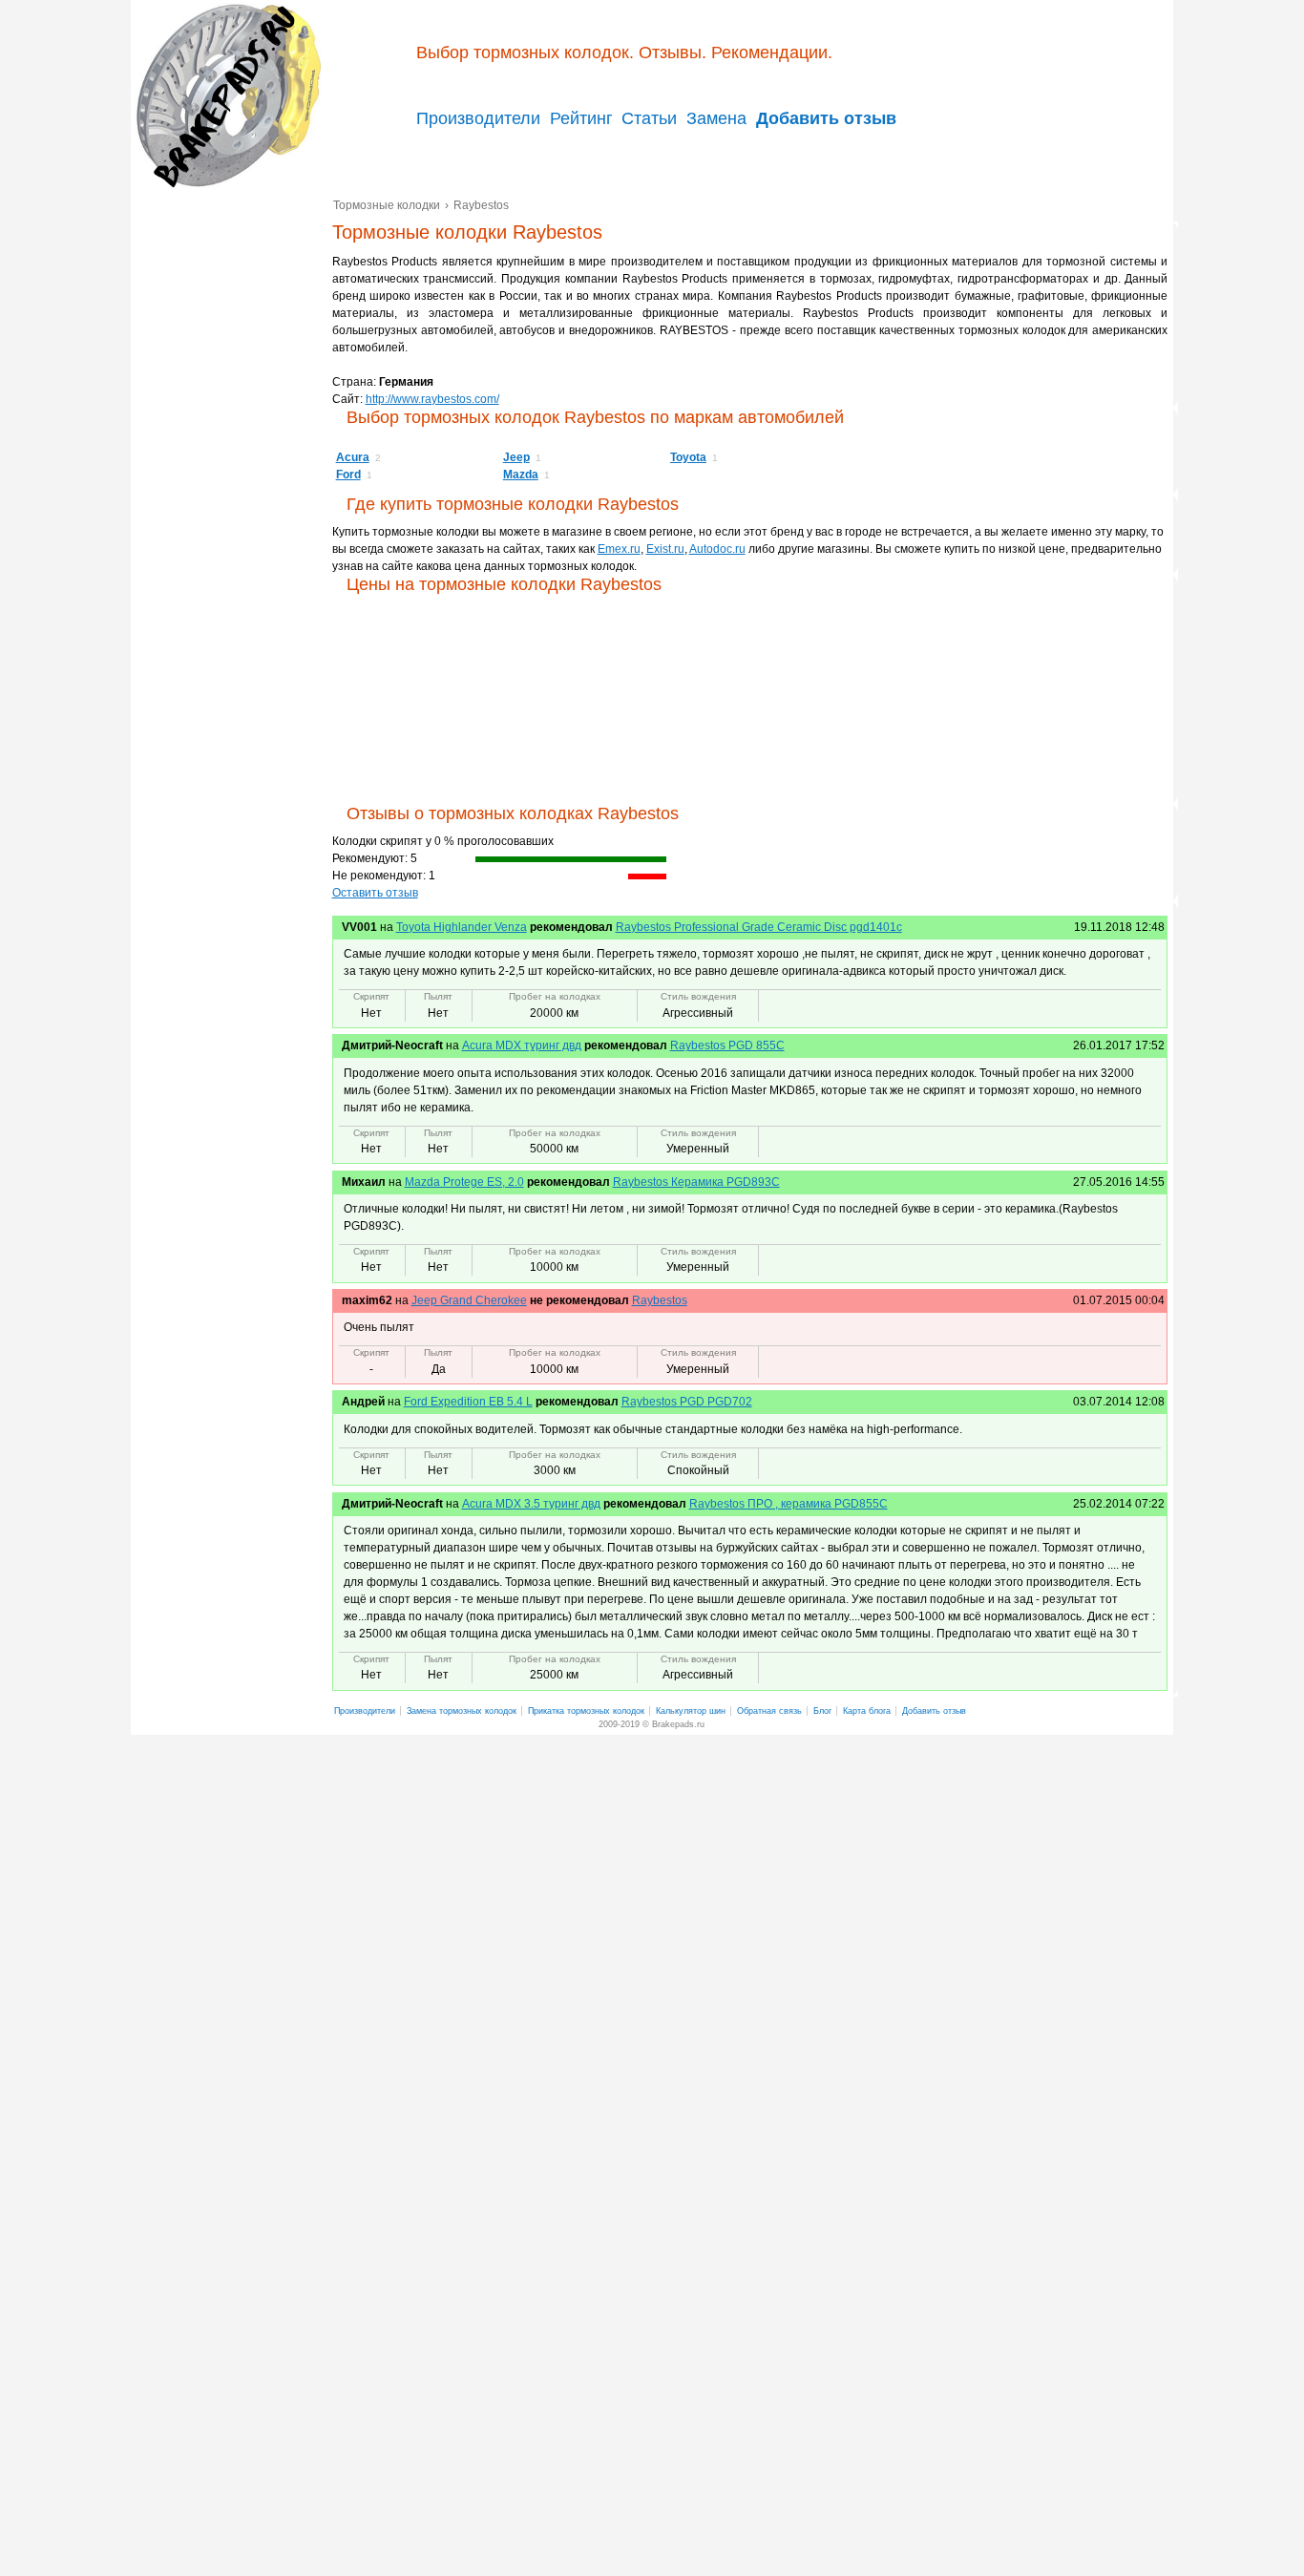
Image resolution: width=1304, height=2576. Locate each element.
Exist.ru (665, 549)
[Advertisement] (231, 489)
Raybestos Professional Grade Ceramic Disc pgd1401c (759, 927)
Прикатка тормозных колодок (586, 1711)
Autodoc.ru (717, 549)
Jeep (516, 457)
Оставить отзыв (375, 893)
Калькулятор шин (691, 1711)
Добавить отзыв (934, 1711)
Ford (348, 475)
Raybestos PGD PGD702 (687, 1402)
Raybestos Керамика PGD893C (696, 1182)
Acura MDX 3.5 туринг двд (531, 1504)
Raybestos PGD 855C (727, 1045)
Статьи (649, 118)
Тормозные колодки (226, 95)
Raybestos (660, 1300)
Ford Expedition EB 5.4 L (468, 1402)
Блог (822, 1711)
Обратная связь (769, 1711)
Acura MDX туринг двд (522, 1045)
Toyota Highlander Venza (462, 927)
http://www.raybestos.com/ (432, 399)
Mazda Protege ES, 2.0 (464, 1182)
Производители (478, 118)
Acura (353, 457)
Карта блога (867, 1711)
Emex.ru (619, 549)
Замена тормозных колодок (462, 1711)
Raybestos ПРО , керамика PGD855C (789, 1504)
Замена (716, 118)
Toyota (688, 457)
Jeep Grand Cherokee (469, 1300)
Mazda (521, 475)
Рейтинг (581, 118)
